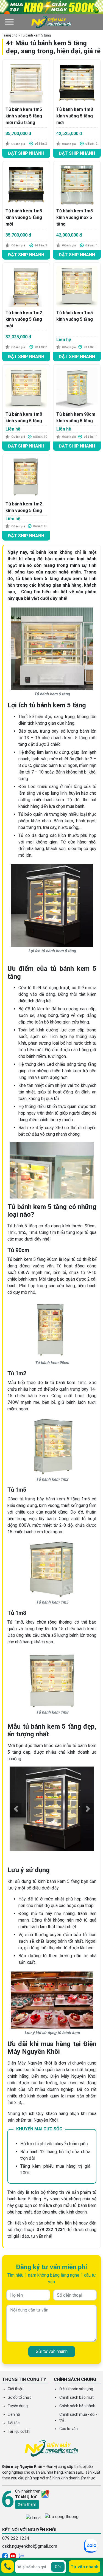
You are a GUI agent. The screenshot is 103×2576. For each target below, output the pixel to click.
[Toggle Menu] (9, 22)
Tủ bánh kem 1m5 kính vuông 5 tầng (75, 316)
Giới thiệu (16, 2389)
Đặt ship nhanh (26, 153)
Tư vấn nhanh (84, 2567)
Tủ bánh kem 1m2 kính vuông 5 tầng (24, 507)
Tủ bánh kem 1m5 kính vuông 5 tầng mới (24, 217)
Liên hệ (14, 2414)
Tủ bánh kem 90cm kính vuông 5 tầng (76, 417)
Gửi (58, 2567)
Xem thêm (27, 2504)
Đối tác (14, 2423)
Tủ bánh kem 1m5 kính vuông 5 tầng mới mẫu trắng (24, 116)
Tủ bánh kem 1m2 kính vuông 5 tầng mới (24, 319)
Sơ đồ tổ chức (20, 2397)
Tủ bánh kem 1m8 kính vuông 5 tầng (24, 417)
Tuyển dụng (18, 2406)
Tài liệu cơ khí (19, 2431)
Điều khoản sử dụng (76, 2389)
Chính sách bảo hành (77, 2406)
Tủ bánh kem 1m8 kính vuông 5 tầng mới (75, 116)
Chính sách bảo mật (76, 2397)
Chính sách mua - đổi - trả (78, 2417)
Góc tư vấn (69, 2429)
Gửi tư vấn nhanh (52, 2351)
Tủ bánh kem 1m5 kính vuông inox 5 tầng (75, 217)
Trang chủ (10, 35)
